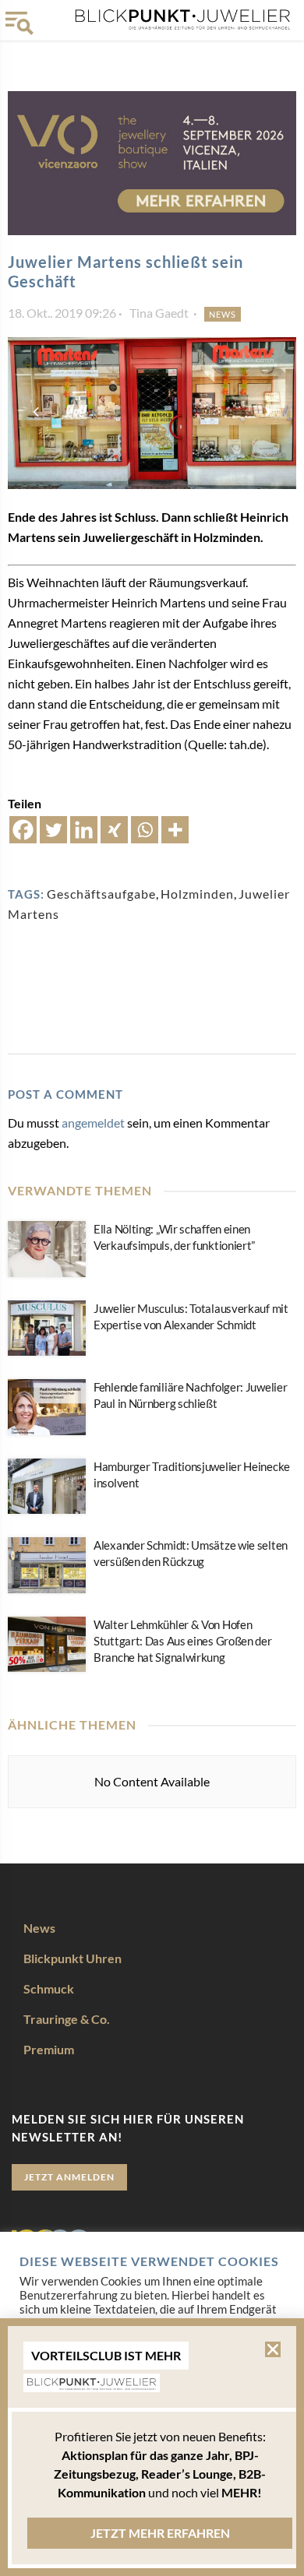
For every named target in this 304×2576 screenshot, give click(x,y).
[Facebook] (23, 830)
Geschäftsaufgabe (101, 894)
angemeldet (93, 1123)
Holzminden (197, 894)
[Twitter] (53, 830)
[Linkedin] (84, 830)
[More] (175, 830)
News (223, 314)
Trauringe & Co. (67, 2019)
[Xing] (114, 830)
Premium (49, 2049)
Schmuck (49, 1988)
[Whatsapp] (145, 830)
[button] (273, 2349)
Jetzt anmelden (69, 2177)
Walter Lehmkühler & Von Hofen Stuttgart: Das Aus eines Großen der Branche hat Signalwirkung (183, 1641)
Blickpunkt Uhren (72, 1958)
